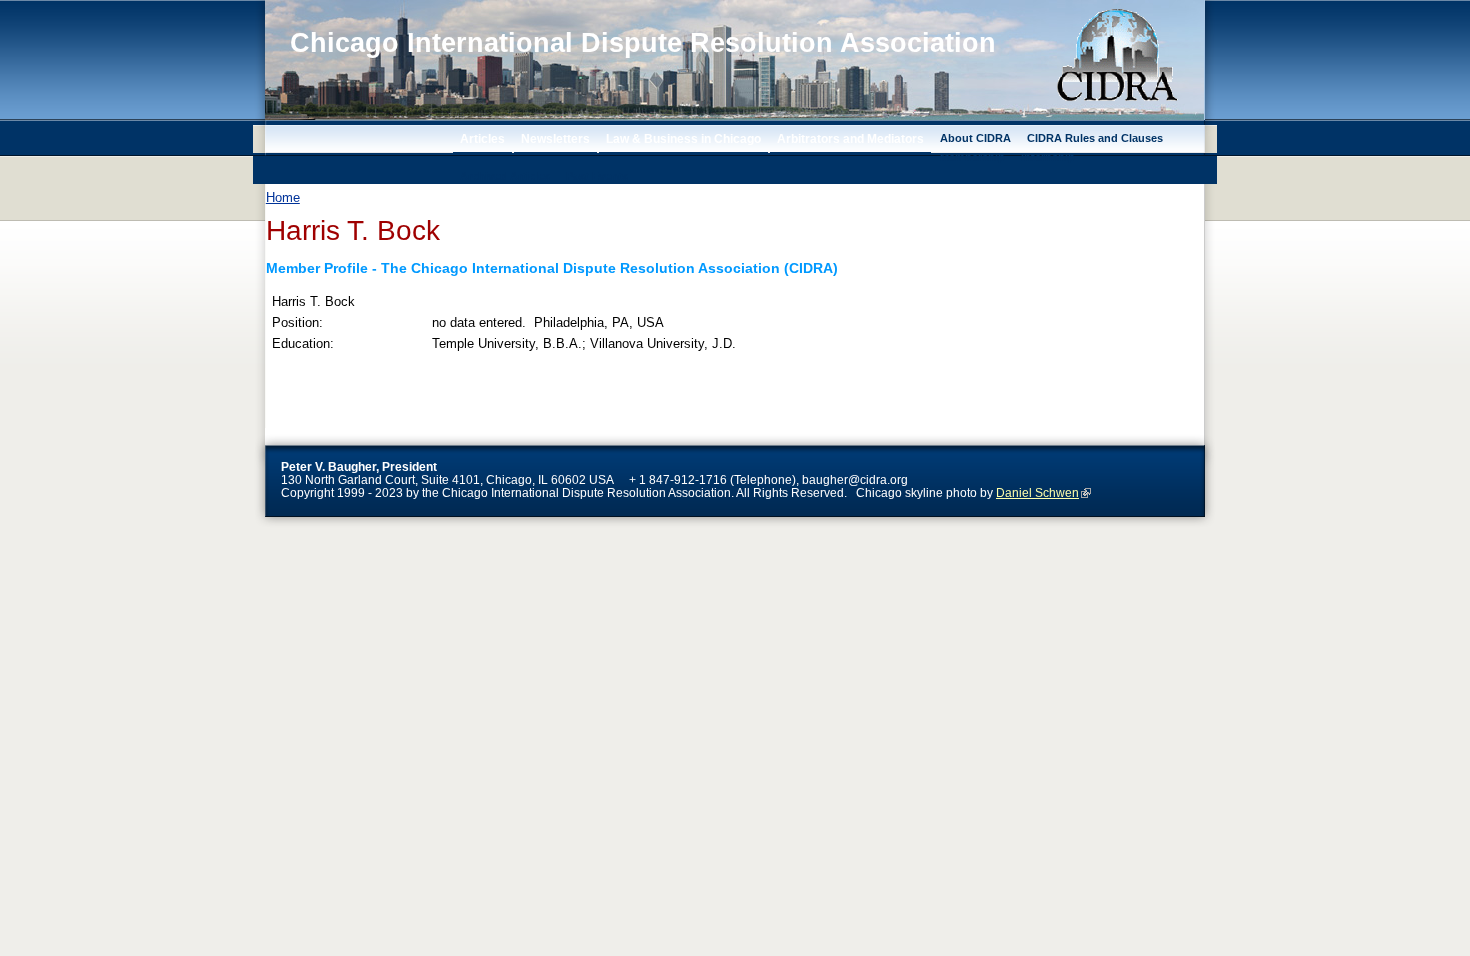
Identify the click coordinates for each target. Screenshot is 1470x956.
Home (283, 197)
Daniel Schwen (1037, 492)
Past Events (597, 176)
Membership (972, 157)
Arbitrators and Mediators (850, 138)
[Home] (327, 100)
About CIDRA (975, 138)
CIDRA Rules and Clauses (1095, 138)
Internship (1048, 157)
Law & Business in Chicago (683, 138)
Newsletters (555, 138)
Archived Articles (505, 176)
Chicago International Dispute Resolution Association (643, 43)
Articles (482, 138)
